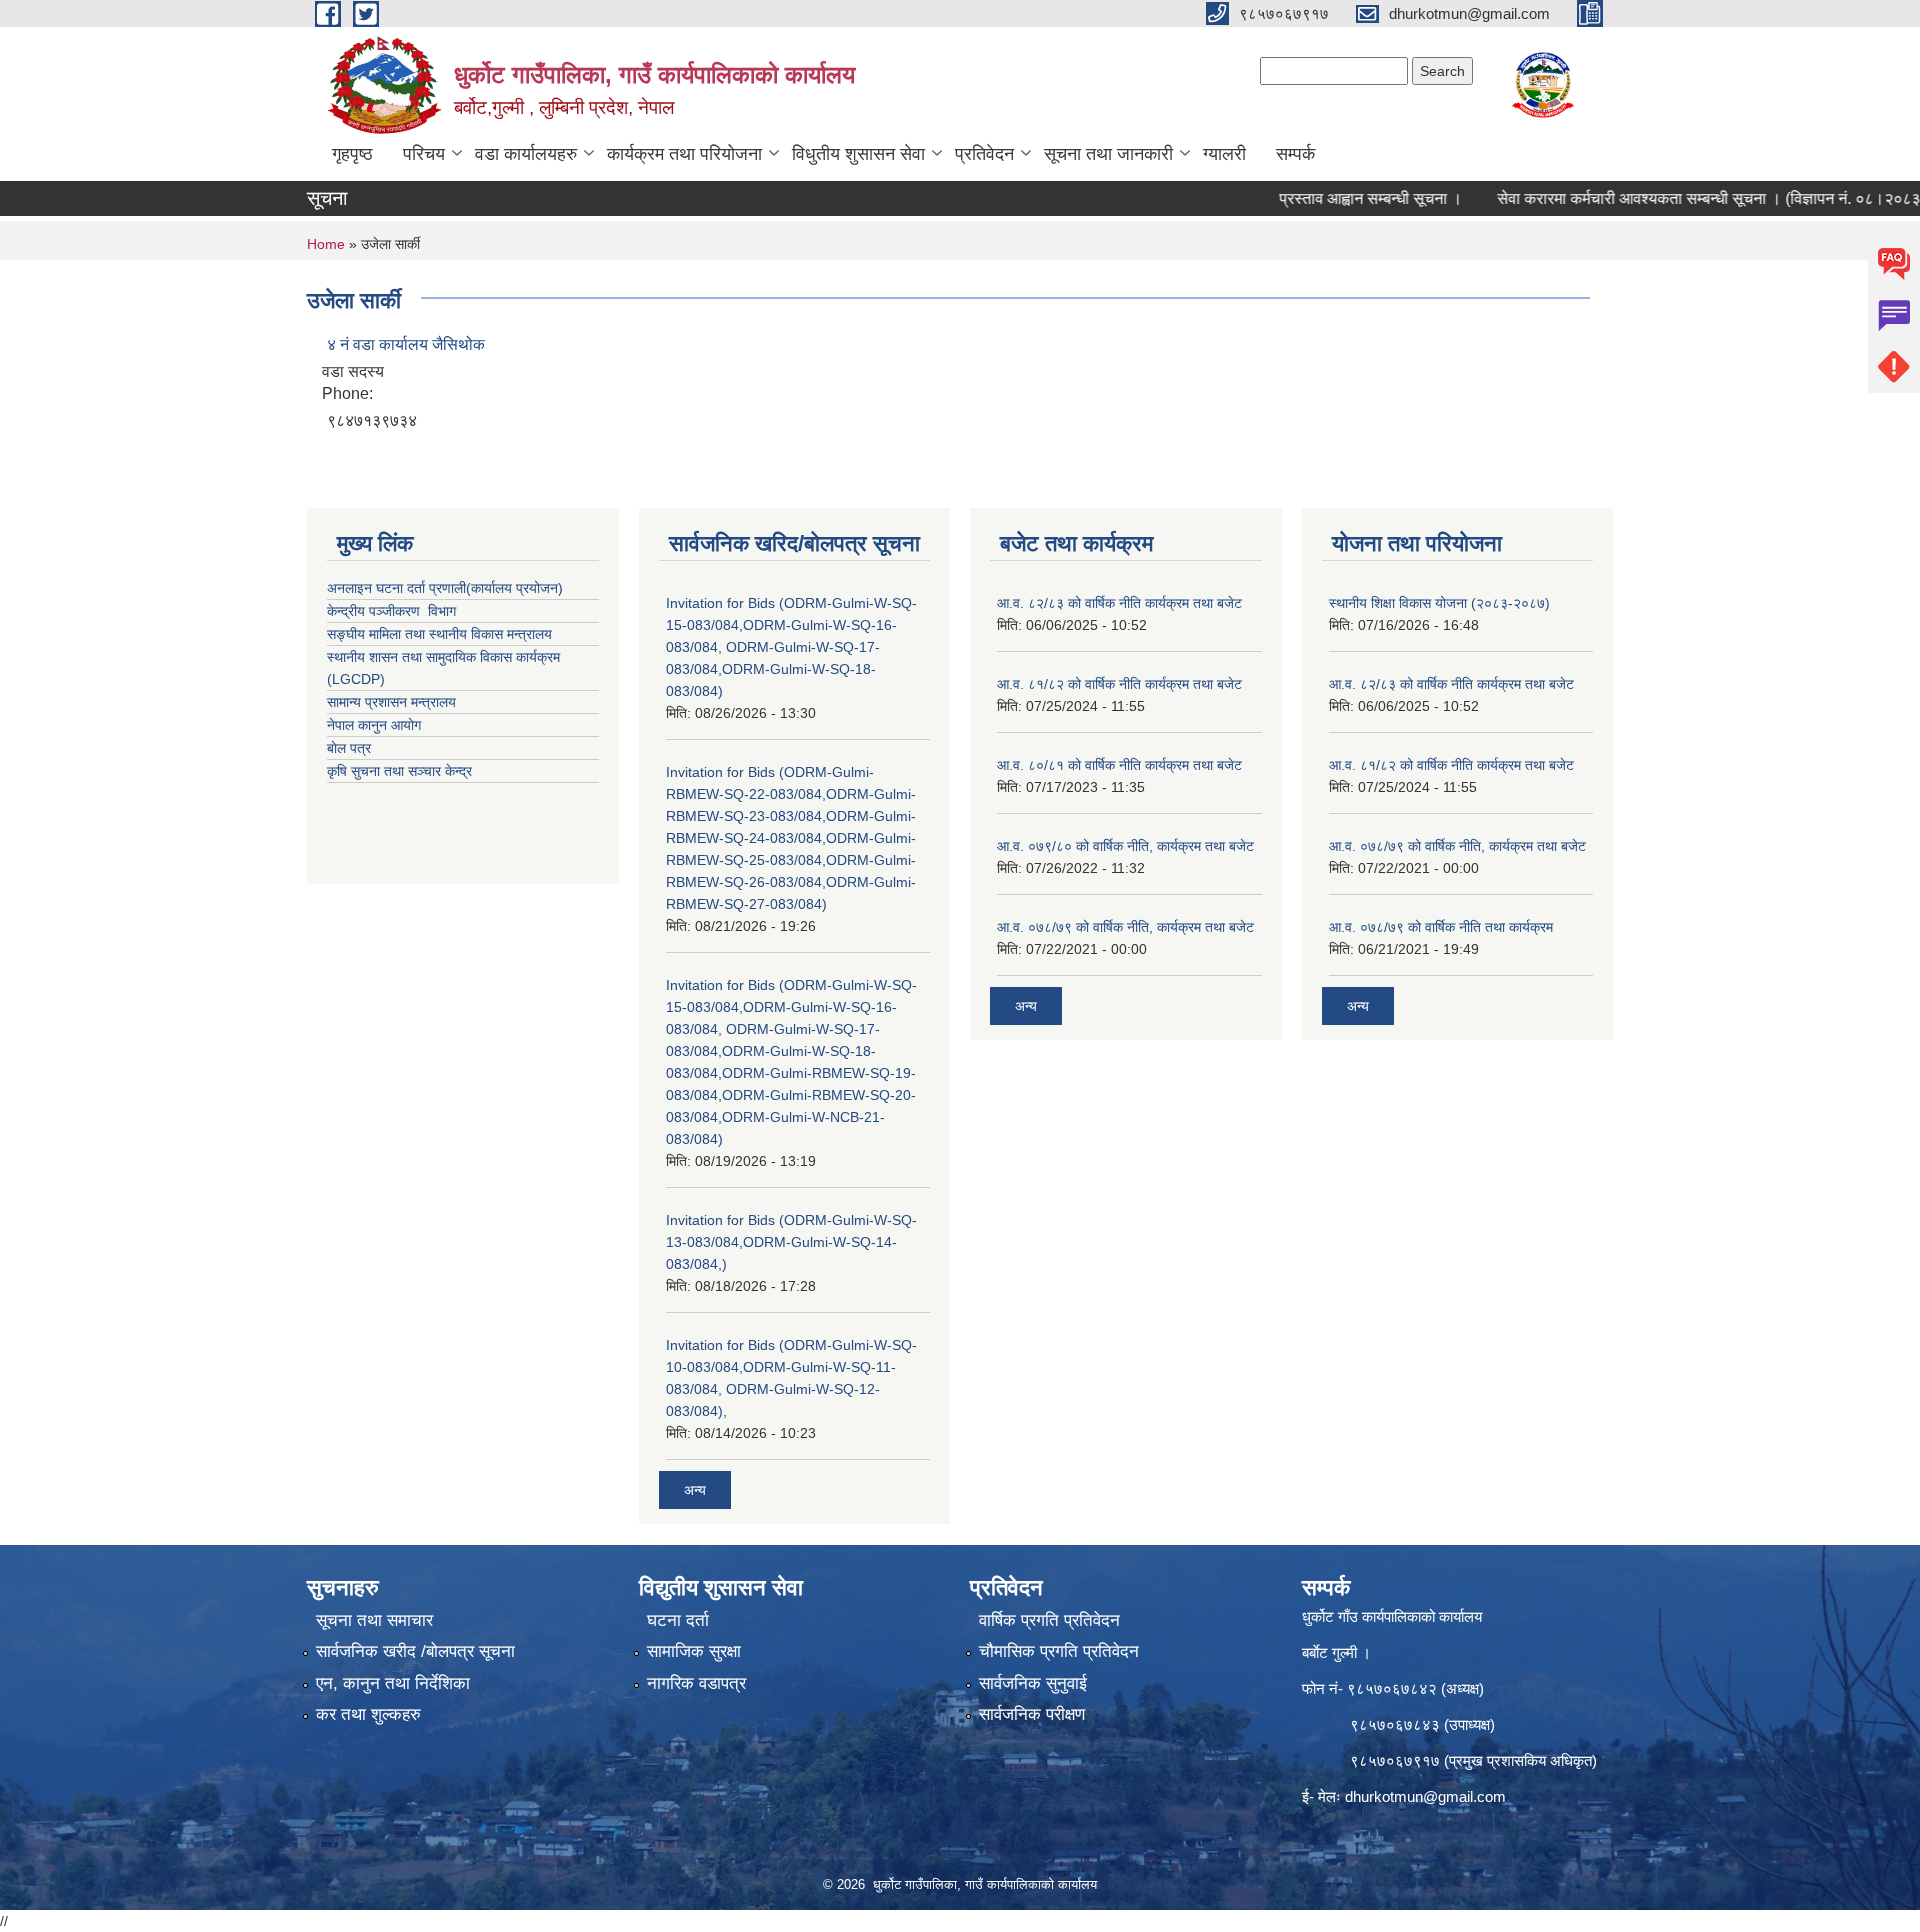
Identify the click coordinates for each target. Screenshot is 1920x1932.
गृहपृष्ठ (352, 154)
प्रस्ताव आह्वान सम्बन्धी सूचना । (1324, 198)
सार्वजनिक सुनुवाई (1033, 1683)
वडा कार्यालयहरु (526, 154)
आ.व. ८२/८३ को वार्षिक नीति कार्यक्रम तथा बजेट (1119, 603)
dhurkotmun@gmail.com (1425, 1796)
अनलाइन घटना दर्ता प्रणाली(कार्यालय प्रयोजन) (445, 588)
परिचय (424, 154)
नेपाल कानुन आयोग (374, 725)
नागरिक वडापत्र (696, 1683)
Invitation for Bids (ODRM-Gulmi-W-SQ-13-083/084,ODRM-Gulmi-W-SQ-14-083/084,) (791, 1242)
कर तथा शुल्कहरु (368, 1714)
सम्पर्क (1295, 154)
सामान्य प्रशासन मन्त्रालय (391, 702)
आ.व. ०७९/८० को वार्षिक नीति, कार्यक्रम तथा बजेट (1125, 846)
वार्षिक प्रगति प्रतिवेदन (1049, 1620)
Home (326, 244)
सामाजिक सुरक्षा (694, 1651)
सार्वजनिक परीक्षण (1032, 1714)
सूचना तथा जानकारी (1108, 154)
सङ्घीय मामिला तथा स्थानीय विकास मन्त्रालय (439, 634)
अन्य (695, 1490)
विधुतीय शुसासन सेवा (858, 154)
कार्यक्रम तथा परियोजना (684, 154)
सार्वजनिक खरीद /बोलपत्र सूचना (415, 1651)
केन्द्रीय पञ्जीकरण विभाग (391, 611)
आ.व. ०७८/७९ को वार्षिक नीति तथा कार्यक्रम (1441, 927)
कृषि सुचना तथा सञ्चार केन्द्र (399, 771)
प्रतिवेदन (984, 154)
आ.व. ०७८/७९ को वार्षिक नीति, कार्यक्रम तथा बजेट (1125, 927)
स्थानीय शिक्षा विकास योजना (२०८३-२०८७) (1439, 603)
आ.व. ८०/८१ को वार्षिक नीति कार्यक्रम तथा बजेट (1119, 765)
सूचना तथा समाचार (374, 1620)
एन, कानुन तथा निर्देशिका (393, 1683)
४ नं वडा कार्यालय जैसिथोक (406, 344)
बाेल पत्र (349, 748)
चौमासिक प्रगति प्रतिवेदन (1059, 1651)
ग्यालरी (1224, 154)
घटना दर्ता (678, 1620)
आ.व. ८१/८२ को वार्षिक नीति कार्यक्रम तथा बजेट (1119, 684)
